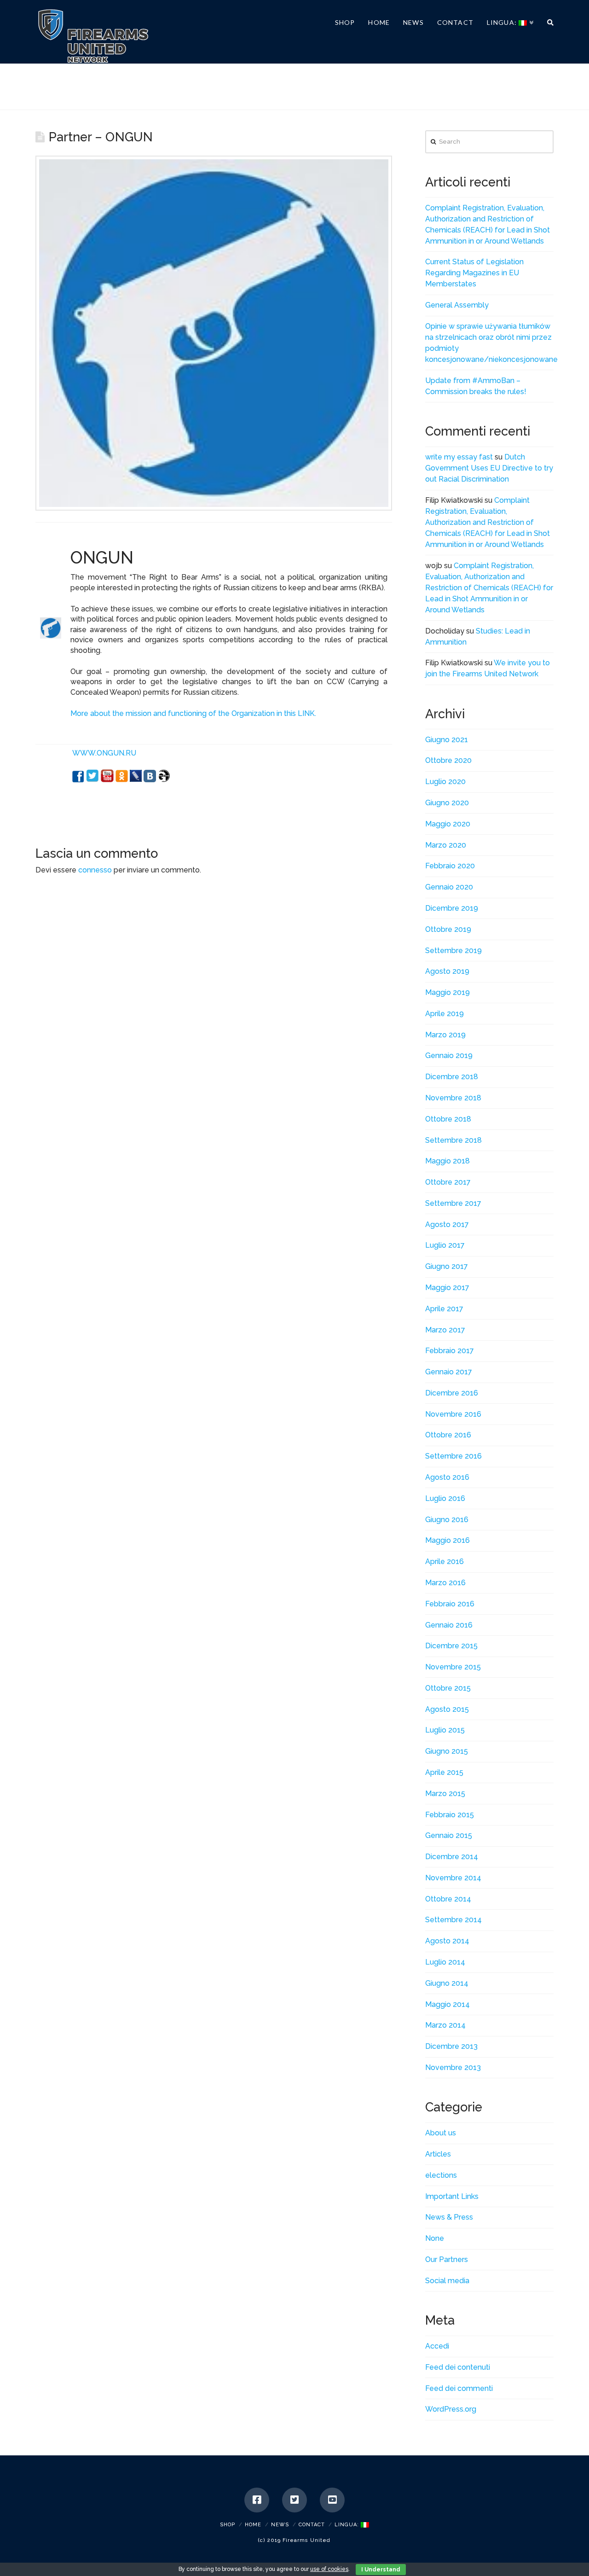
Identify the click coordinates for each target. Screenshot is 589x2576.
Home (253, 2525)
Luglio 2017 (445, 1245)
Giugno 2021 (447, 740)
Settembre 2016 (453, 1456)
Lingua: (348, 2525)
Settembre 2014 (453, 1920)
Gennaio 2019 (449, 1055)
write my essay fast (459, 457)
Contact (312, 2525)
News (280, 2525)
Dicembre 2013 (451, 2046)
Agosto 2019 (447, 971)
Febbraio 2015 (450, 1815)
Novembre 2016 (453, 1414)
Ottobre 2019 (448, 929)
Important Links (452, 2196)
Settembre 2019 (453, 951)
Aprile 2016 (445, 1561)
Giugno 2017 (447, 1266)
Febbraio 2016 (450, 1604)
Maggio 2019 (448, 992)
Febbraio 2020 (450, 866)
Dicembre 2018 (452, 1077)
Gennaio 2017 (449, 1372)
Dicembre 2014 (452, 1857)
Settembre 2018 (453, 1140)
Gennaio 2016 (449, 1625)
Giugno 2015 (447, 1751)
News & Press (449, 2217)
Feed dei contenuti (458, 2367)
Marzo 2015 (445, 1794)
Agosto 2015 (447, 1709)
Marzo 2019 (445, 1035)
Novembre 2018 (453, 1098)
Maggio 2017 (447, 1288)
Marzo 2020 (446, 845)
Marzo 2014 (445, 2025)
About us (441, 2133)
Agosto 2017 (447, 1224)
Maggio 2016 (448, 1540)
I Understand (381, 2570)
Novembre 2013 (453, 2067)
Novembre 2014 (453, 1878)
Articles (438, 2154)
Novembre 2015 (453, 1667)
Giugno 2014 (447, 1983)
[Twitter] (294, 2500)
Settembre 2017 (453, 1203)
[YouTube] (332, 2500)
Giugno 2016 (447, 1520)
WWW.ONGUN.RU (104, 753)
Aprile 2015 (444, 1772)
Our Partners (447, 2259)
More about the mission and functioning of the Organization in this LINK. (193, 713)
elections (441, 2175)
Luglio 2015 (445, 1730)
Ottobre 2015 (448, 1688)
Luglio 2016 (445, 1498)
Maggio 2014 (448, 2004)
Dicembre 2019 (452, 908)
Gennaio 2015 (449, 1835)
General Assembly (457, 305)
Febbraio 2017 (450, 1351)
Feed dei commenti (459, 2388)
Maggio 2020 (448, 824)
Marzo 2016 (445, 1583)
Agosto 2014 (447, 1941)
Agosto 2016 (447, 1477)
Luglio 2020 (445, 782)
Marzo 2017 (445, 1330)
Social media (447, 2281)
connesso (95, 870)
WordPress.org (451, 2409)
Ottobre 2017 (448, 1182)
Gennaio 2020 (449, 887)
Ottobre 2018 (448, 1119)
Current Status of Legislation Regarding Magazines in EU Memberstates (474, 273)
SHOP (228, 2525)
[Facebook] (257, 2500)
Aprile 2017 (444, 1309)
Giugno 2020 (447, 803)
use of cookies (329, 2569)
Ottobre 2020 (448, 760)
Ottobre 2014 (448, 1899)
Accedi (437, 2346)
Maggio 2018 (448, 1161)
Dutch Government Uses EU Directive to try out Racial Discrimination (489, 468)
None (435, 2238)
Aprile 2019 (445, 1014)
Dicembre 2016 (452, 1393)
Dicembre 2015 (451, 1646)
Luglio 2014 (445, 1962)
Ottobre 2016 (448, 1435)
